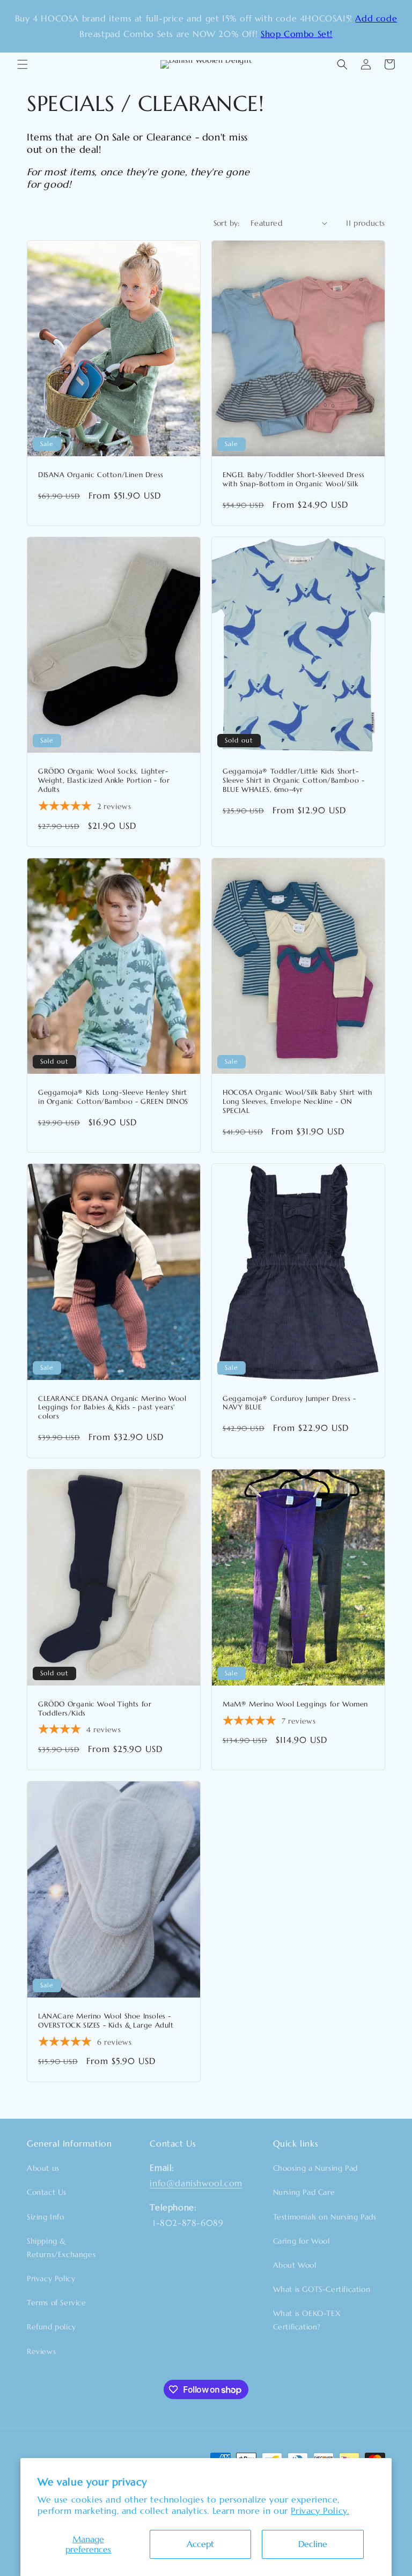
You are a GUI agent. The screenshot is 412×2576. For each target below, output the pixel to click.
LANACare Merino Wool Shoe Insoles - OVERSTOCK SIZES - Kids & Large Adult (106, 2021)
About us (43, 2168)
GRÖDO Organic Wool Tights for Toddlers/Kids (95, 1709)
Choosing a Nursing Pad (315, 2168)
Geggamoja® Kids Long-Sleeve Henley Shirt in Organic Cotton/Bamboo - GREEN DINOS (113, 1097)
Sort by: (227, 223)
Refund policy (51, 2327)
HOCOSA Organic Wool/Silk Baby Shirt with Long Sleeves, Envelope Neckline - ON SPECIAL (297, 1102)
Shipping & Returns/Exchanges (61, 2248)
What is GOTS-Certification (322, 2289)
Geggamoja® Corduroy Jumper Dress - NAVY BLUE (289, 1403)
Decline (313, 2544)
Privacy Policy (51, 2278)
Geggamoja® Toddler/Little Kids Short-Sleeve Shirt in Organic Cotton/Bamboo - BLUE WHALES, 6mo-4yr (293, 781)
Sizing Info (46, 2217)
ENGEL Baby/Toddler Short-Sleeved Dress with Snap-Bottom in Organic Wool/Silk (294, 480)
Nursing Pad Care (304, 2192)
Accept (200, 2544)
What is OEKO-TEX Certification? (307, 2320)
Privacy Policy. (320, 2511)
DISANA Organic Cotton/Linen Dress (101, 475)
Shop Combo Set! (297, 34)
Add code (376, 18)
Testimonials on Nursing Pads (325, 2217)
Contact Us (47, 2192)
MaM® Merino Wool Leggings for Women (295, 1704)
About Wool (295, 2265)
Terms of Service (57, 2303)
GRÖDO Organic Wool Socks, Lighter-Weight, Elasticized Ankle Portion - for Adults (104, 781)
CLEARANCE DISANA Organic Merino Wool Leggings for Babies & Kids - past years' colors (112, 1408)
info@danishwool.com (196, 2183)
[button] (23, 64)
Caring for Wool (301, 2241)
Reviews (41, 2351)
